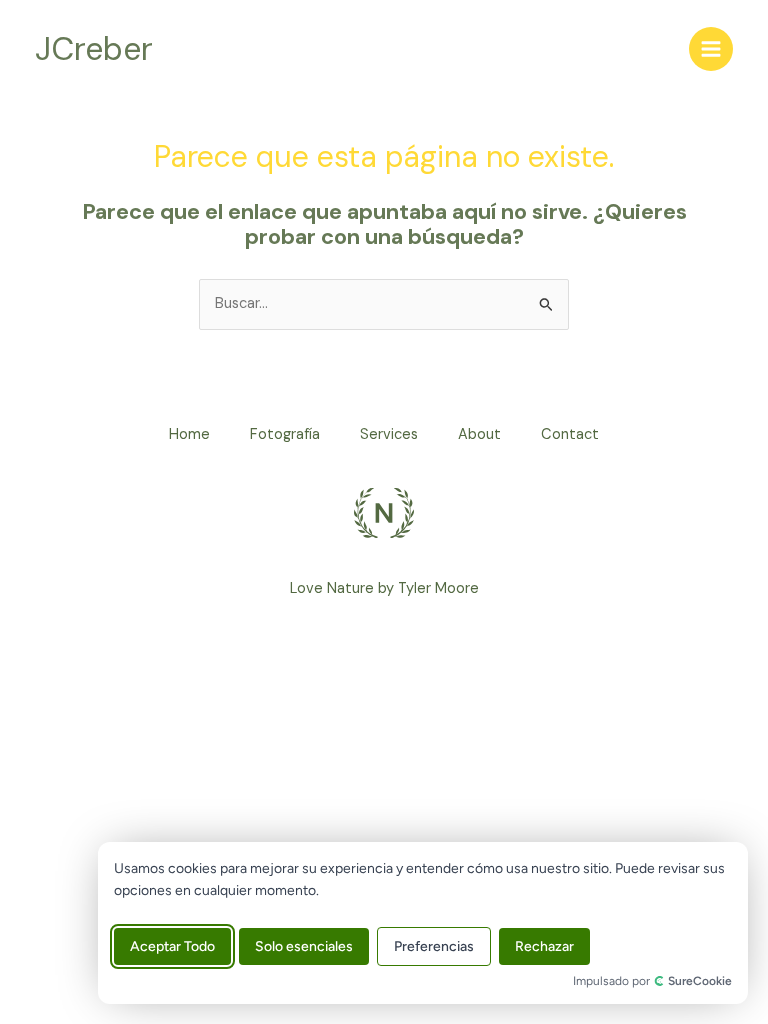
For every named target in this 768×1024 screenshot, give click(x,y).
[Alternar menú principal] (711, 49)
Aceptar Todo (172, 946)
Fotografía (285, 434)
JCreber (94, 49)
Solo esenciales (304, 946)
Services (389, 434)
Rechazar (544, 946)
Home (189, 434)
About (479, 434)
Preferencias (434, 946)
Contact (570, 434)
